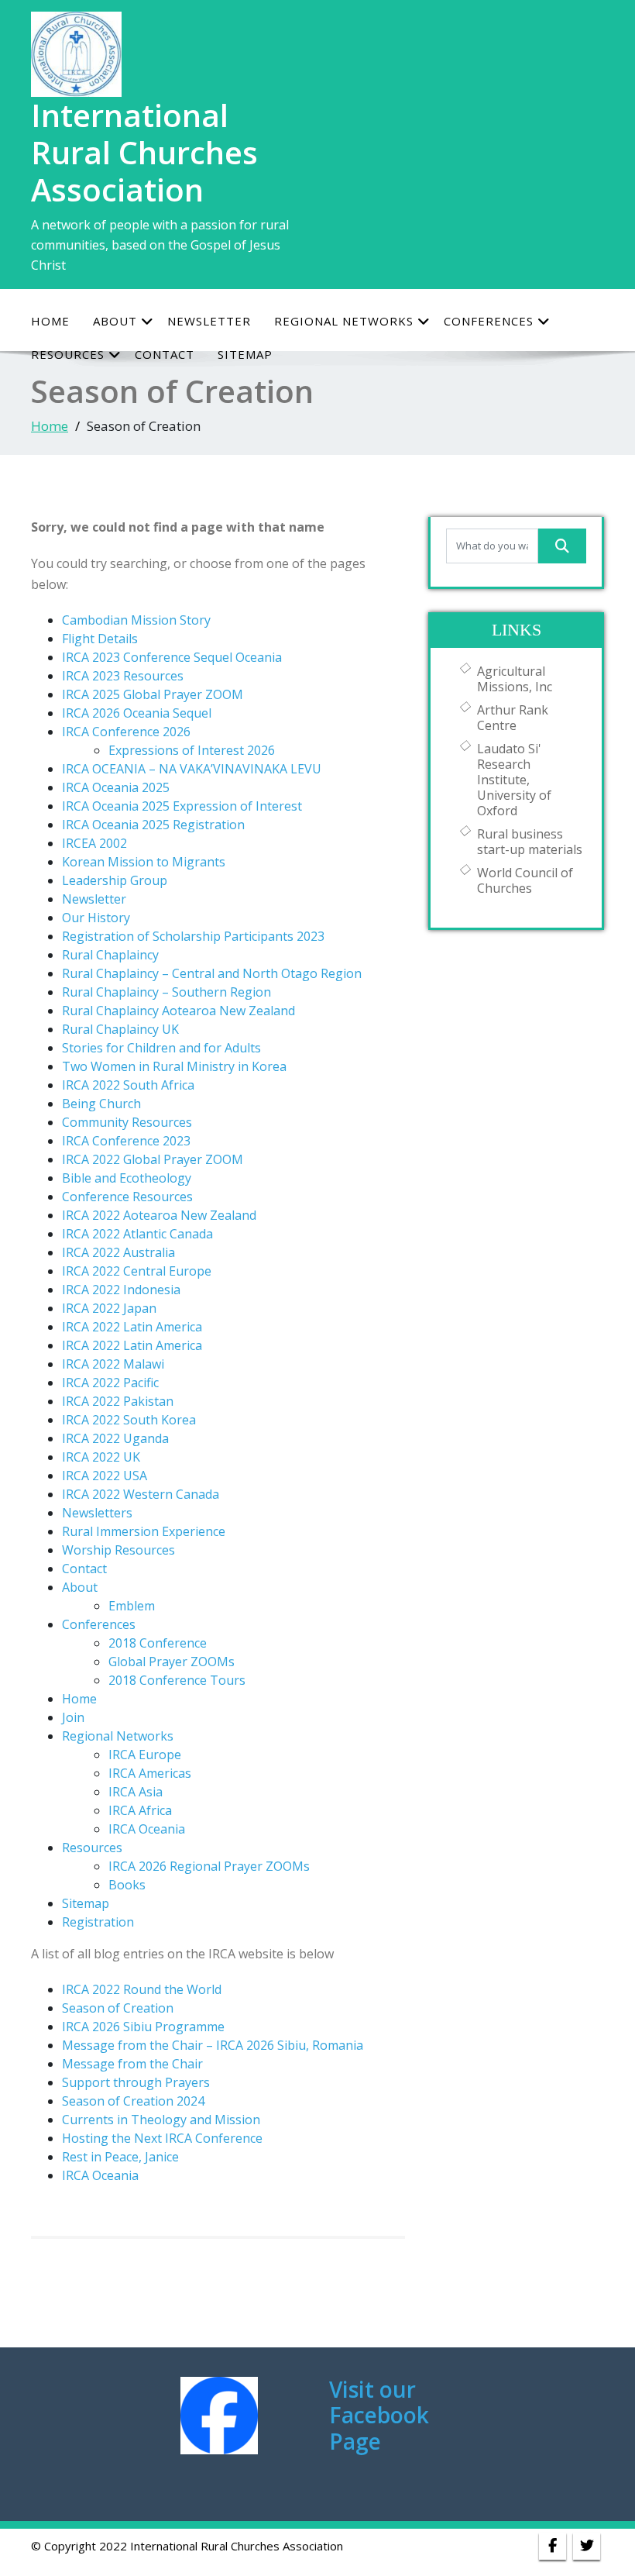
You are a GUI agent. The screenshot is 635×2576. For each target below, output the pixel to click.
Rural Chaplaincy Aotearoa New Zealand (178, 1011)
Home (50, 321)
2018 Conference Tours (177, 1680)
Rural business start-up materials (530, 842)
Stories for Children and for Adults (161, 1048)
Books (127, 1885)
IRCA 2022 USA (105, 1476)
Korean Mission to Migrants (144, 862)
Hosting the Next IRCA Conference (162, 2138)
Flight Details (100, 639)
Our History (96, 918)
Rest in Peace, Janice (120, 2157)
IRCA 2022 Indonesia (121, 1290)
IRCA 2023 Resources (123, 676)
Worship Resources (118, 1550)
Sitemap (86, 1903)
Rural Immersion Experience (144, 1531)
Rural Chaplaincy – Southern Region (166, 992)
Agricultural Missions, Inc (515, 679)
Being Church (101, 1104)
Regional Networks (344, 321)
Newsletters (97, 1513)
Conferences (489, 321)
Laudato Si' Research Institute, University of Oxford (514, 780)
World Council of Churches (525, 880)
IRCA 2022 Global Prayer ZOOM (153, 1159)
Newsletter (209, 321)
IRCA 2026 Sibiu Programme (143, 2027)
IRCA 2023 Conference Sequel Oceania (172, 657)
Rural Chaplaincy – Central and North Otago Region (212, 973)
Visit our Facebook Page (379, 2415)
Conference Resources (127, 1197)
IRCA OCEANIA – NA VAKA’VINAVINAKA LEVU (192, 769)
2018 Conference (158, 1643)
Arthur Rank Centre (513, 718)
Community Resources (127, 1122)
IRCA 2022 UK (101, 1457)
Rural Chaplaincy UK (120, 1029)
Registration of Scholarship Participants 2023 (193, 936)
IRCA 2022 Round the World (142, 1989)
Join (73, 1717)
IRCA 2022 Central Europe (137, 1271)
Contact (84, 1569)
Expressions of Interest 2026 (192, 750)
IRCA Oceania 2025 (116, 787)
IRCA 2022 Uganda (115, 1438)
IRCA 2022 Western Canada (141, 1494)
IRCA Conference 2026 (126, 732)
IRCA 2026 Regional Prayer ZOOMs (209, 1866)
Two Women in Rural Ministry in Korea (174, 1066)
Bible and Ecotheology (127, 1178)
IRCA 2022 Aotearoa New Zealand (159, 1215)
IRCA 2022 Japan (109, 1308)
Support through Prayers (136, 2082)
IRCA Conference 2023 (126, 1141)
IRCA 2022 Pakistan (118, 1401)
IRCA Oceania (147, 1829)
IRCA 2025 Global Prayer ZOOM (153, 694)
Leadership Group (115, 880)
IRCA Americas (150, 1773)
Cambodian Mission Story (136, 620)
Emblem (132, 1606)
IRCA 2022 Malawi (113, 1364)
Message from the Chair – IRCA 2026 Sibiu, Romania (213, 2045)
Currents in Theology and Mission (161, 2120)
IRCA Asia (136, 1792)
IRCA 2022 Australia (118, 1252)
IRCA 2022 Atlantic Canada (137, 1234)
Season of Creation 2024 (133, 2101)
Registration (98, 1922)
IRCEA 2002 (94, 843)
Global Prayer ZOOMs (172, 1662)
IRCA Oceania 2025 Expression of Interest (182, 806)
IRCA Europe (145, 1755)
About (115, 321)
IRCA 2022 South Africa (128, 1085)
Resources (92, 1848)
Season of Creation (118, 2008)
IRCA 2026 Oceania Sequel (137, 713)
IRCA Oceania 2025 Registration (153, 825)
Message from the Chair (132, 2064)
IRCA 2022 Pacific (110, 1383)
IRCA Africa (140, 1810)
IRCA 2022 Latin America (132, 1327)
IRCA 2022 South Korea (129, 1420)
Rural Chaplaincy (110, 955)
